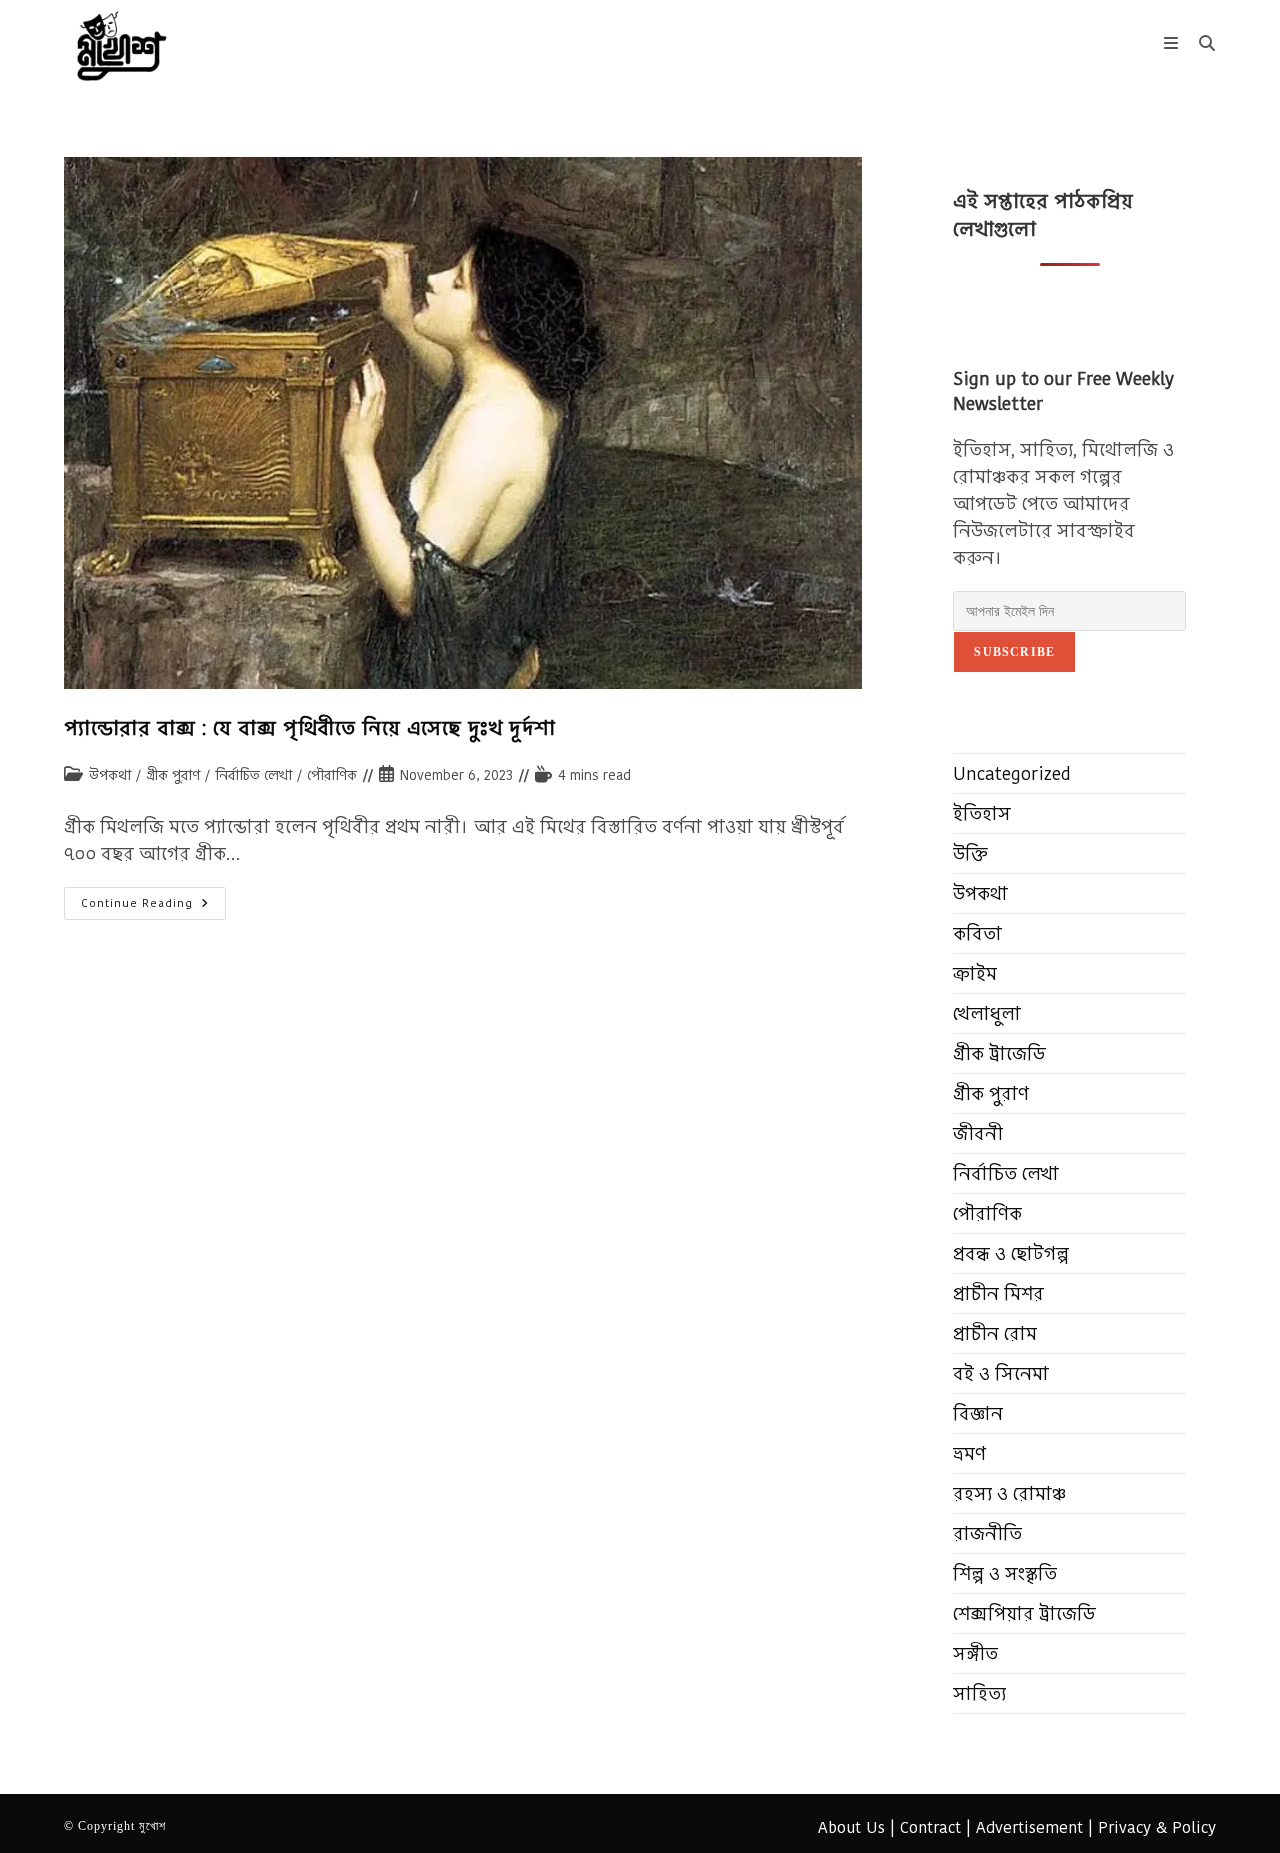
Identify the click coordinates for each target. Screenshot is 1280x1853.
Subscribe (1014, 652)
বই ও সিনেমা (1001, 1373)
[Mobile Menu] (1174, 43)
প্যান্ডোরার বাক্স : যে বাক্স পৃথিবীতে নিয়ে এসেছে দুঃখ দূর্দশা (310, 728)
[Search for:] (1200, 43)
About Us (851, 1827)
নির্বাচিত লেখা (253, 775)
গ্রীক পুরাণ (173, 775)
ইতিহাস (982, 813)
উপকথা (110, 775)
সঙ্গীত (975, 1653)
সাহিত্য (979, 1693)
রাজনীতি (987, 1533)
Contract (930, 1827)
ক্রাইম (975, 973)
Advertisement (1029, 1827)
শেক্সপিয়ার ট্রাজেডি (1024, 1613)
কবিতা (977, 933)
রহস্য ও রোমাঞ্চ (1009, 1493)
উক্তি (970, 853)
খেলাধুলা (987, 1013)
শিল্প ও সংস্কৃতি (1005, 1573)
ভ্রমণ (969, 1453)
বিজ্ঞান (978, 1413)
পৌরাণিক (332, 775)
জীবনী (978, 1133)
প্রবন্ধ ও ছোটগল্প (1011, 1253)
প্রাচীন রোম (995, 1333)
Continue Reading (153, 907)
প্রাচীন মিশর (998, 1293)
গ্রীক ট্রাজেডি (999, 1053)
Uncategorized (1012, 773)
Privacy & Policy (1157, 1827)
